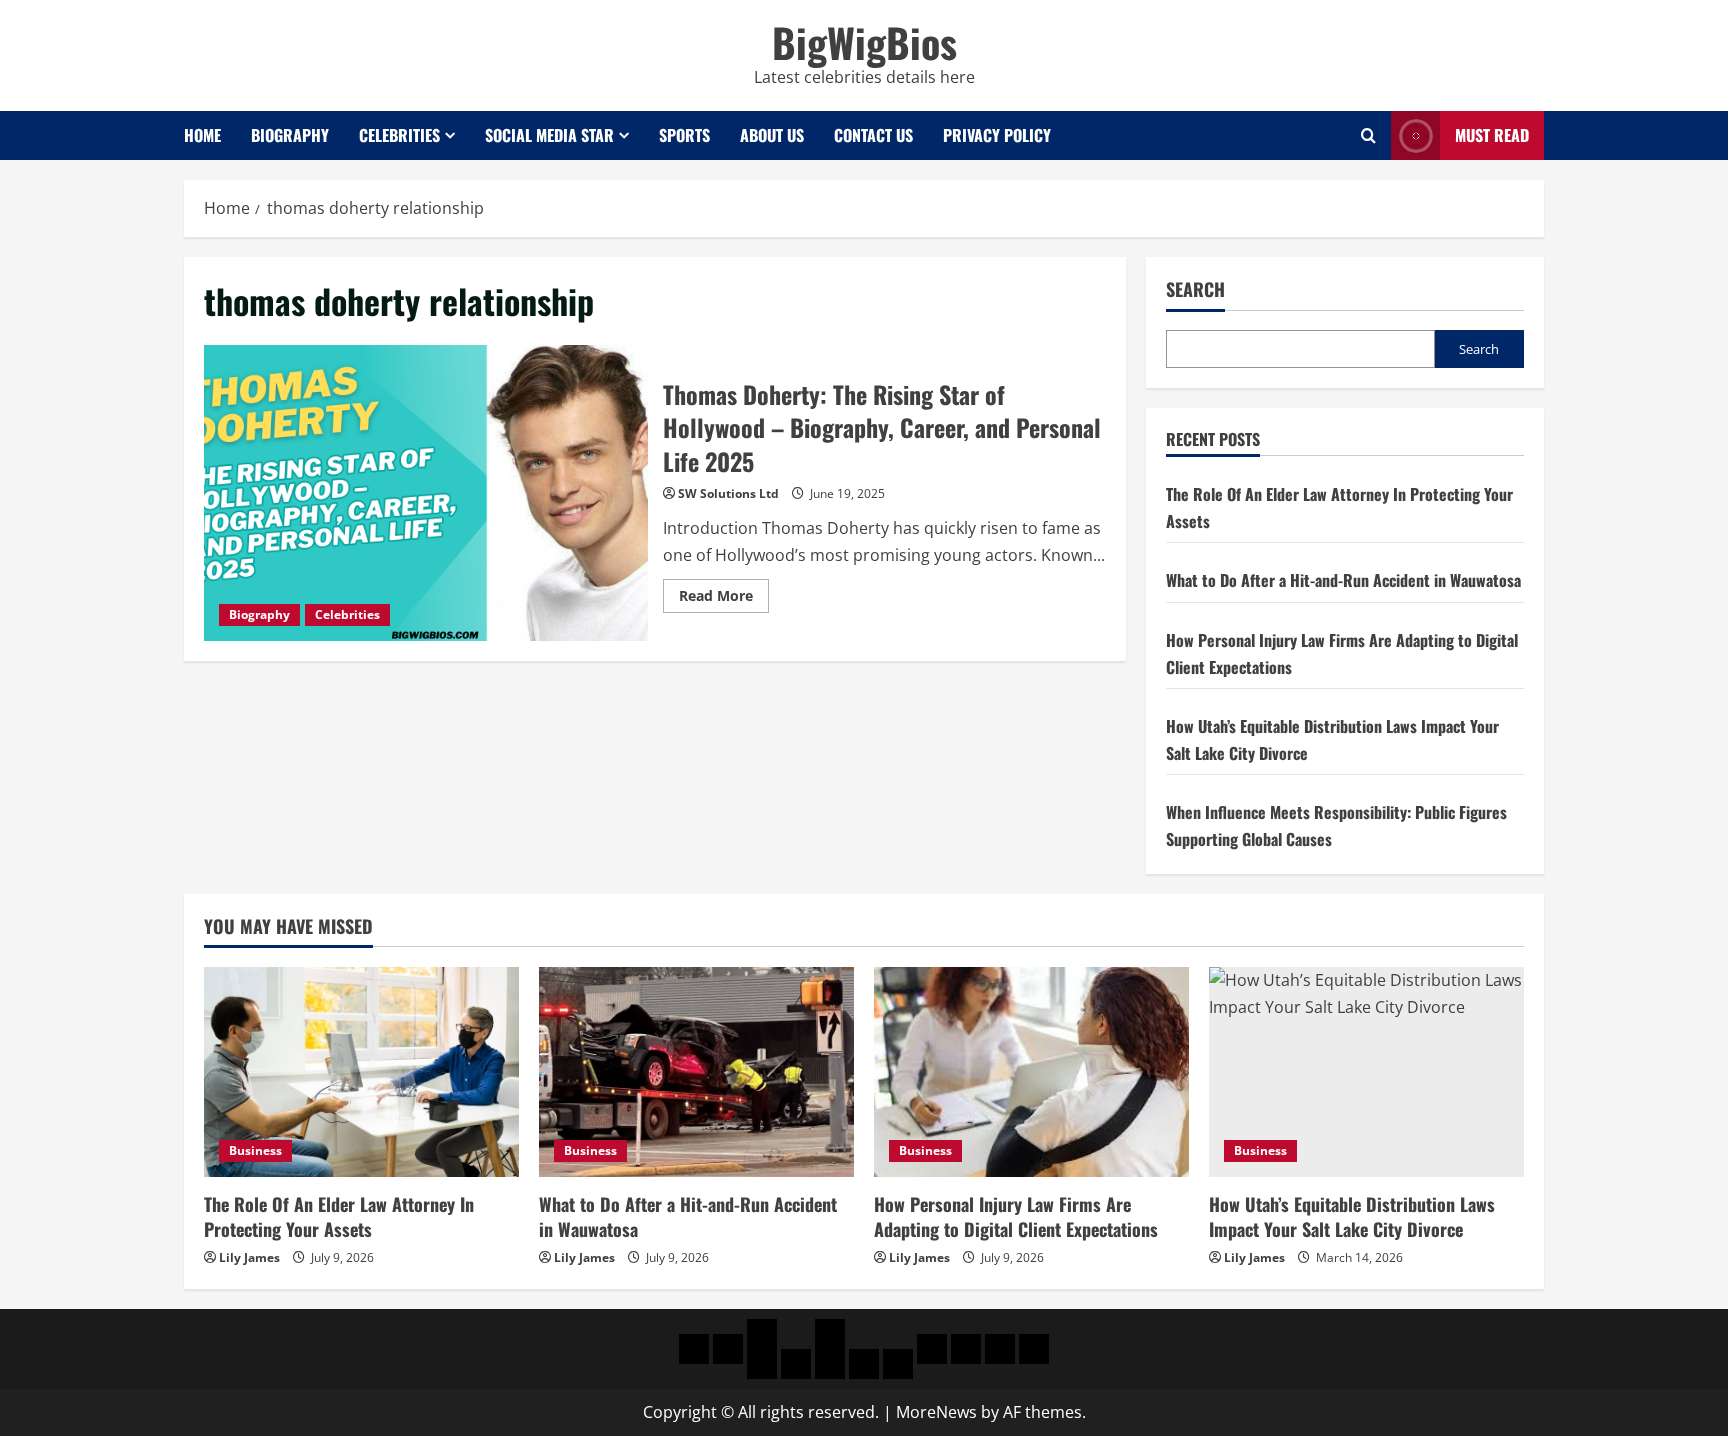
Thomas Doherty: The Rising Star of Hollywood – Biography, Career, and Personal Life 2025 (426, 493)
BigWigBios (864, 42)
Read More (724, 599)
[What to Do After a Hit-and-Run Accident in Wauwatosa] (696, 1072)
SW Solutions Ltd (728, 493)
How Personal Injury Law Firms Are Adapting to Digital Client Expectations (1016, 1216)
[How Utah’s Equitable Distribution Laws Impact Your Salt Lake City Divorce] (1366, 1072)
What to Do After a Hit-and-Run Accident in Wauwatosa (1343, 580)
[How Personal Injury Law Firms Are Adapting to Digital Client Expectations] (1031, 1072)
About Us (772, 135)
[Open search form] (1368, 135)
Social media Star (549, 135)
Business (255, 1150)
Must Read (1492, 135)
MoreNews (936, 1412)
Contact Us (873, 135)
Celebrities (399, 135)
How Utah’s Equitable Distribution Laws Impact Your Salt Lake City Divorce (1352, 1216)
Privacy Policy (997, 135)
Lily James (249, 1257)
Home (202, 135)
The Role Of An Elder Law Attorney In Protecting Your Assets (339, 1216)
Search (1195, 289)
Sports (684, 135)
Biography (290, 135)
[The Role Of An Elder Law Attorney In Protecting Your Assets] (361, 1072)
